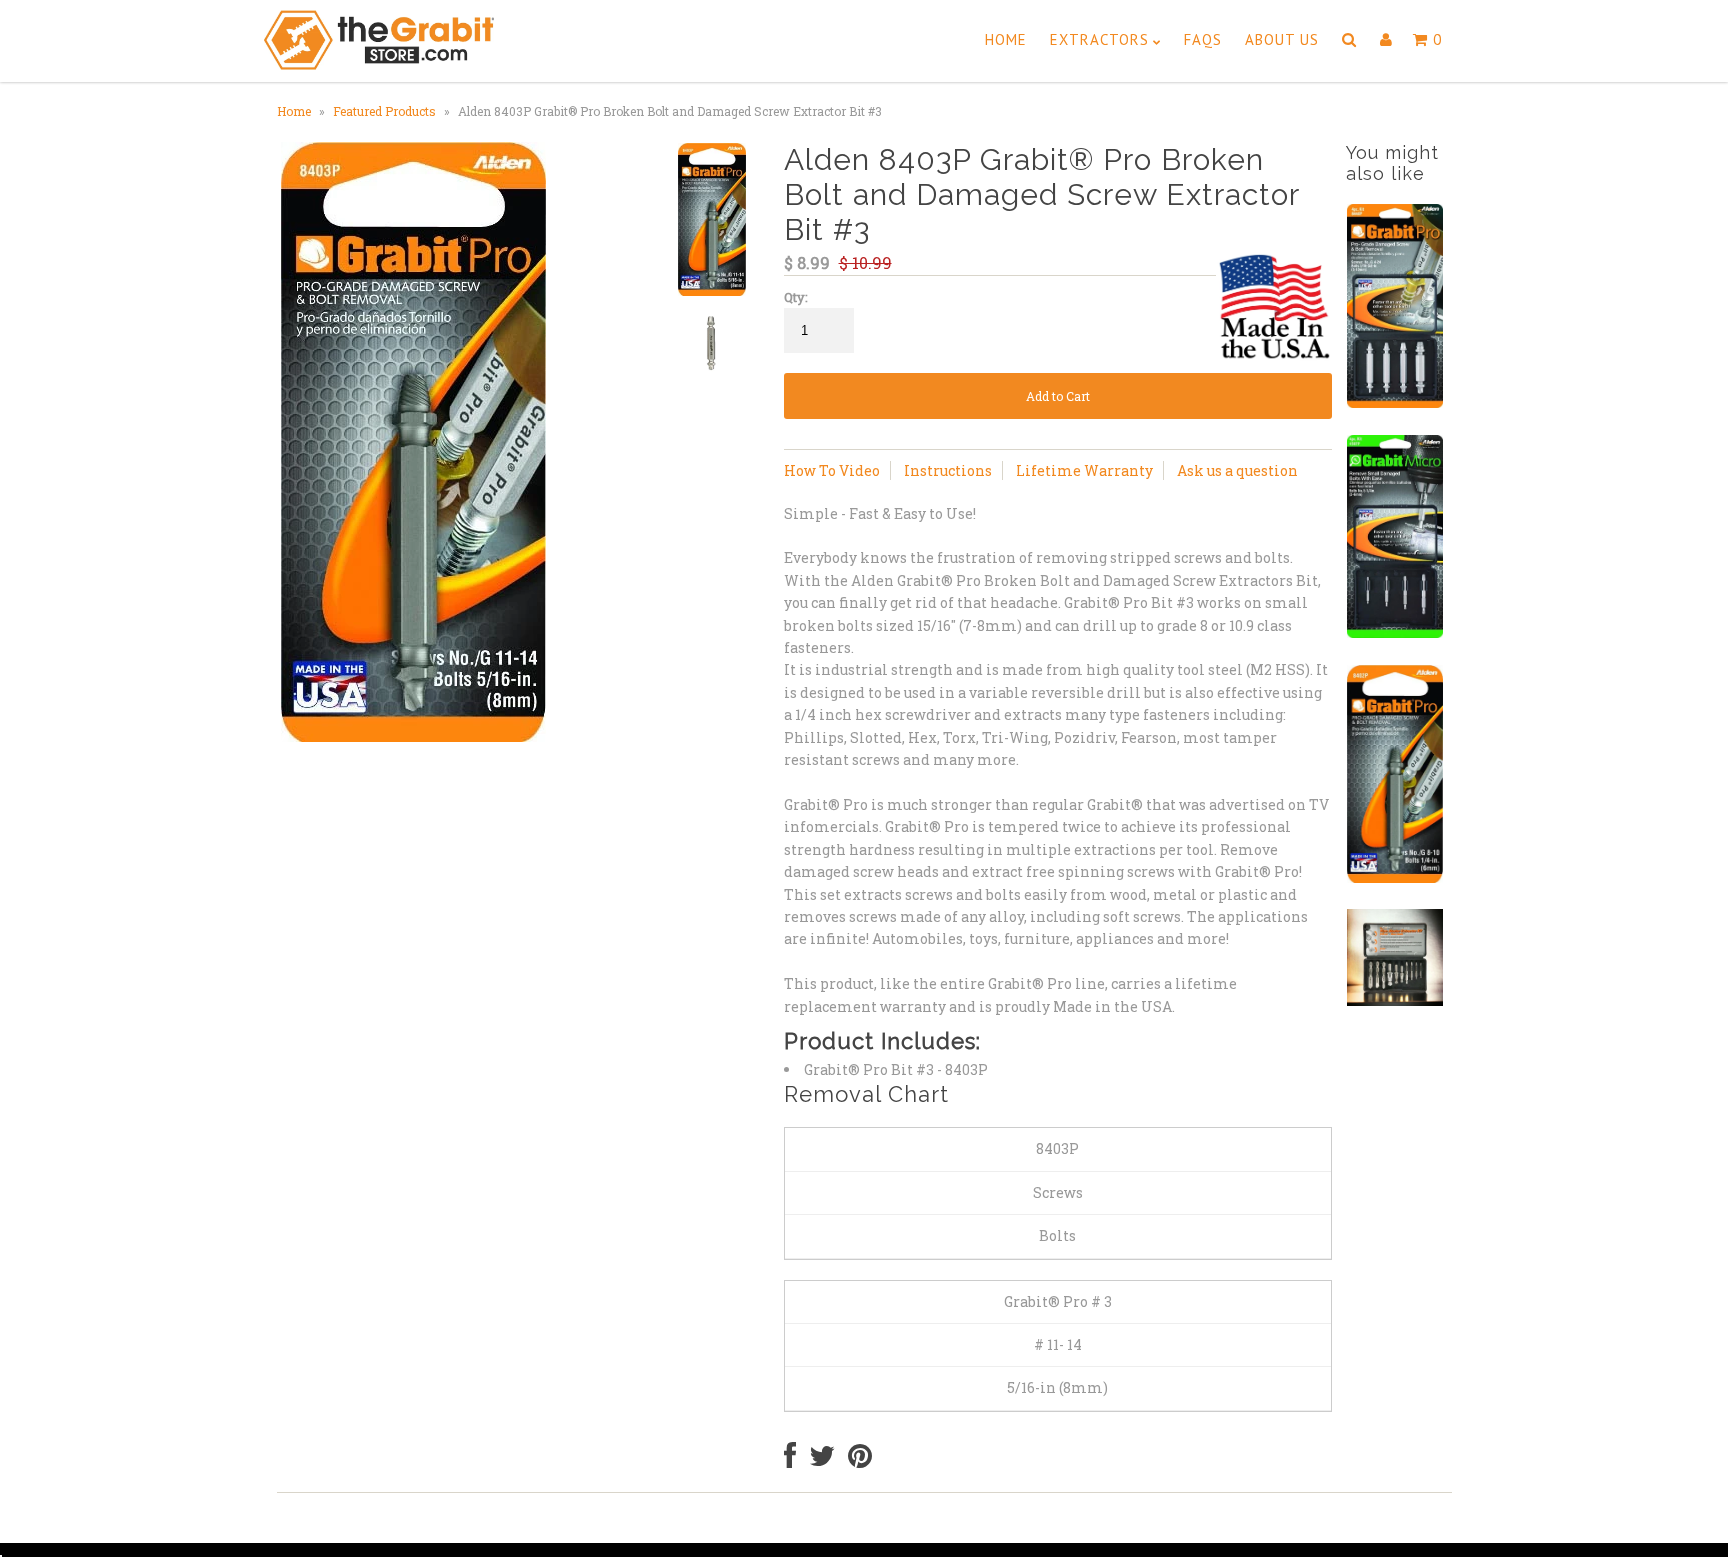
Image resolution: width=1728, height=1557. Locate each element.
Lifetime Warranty (1084, 470)
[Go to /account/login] (1386, 40)
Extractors (1099, 39)
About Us (1282, 39)
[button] (1349, 40)
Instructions (948, 470)
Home (1006, 39)
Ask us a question (1237, 470)
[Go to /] (379, 56)
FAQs (1203, 39)
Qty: (796, 297)
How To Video (832, 470)
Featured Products (384, 111)
